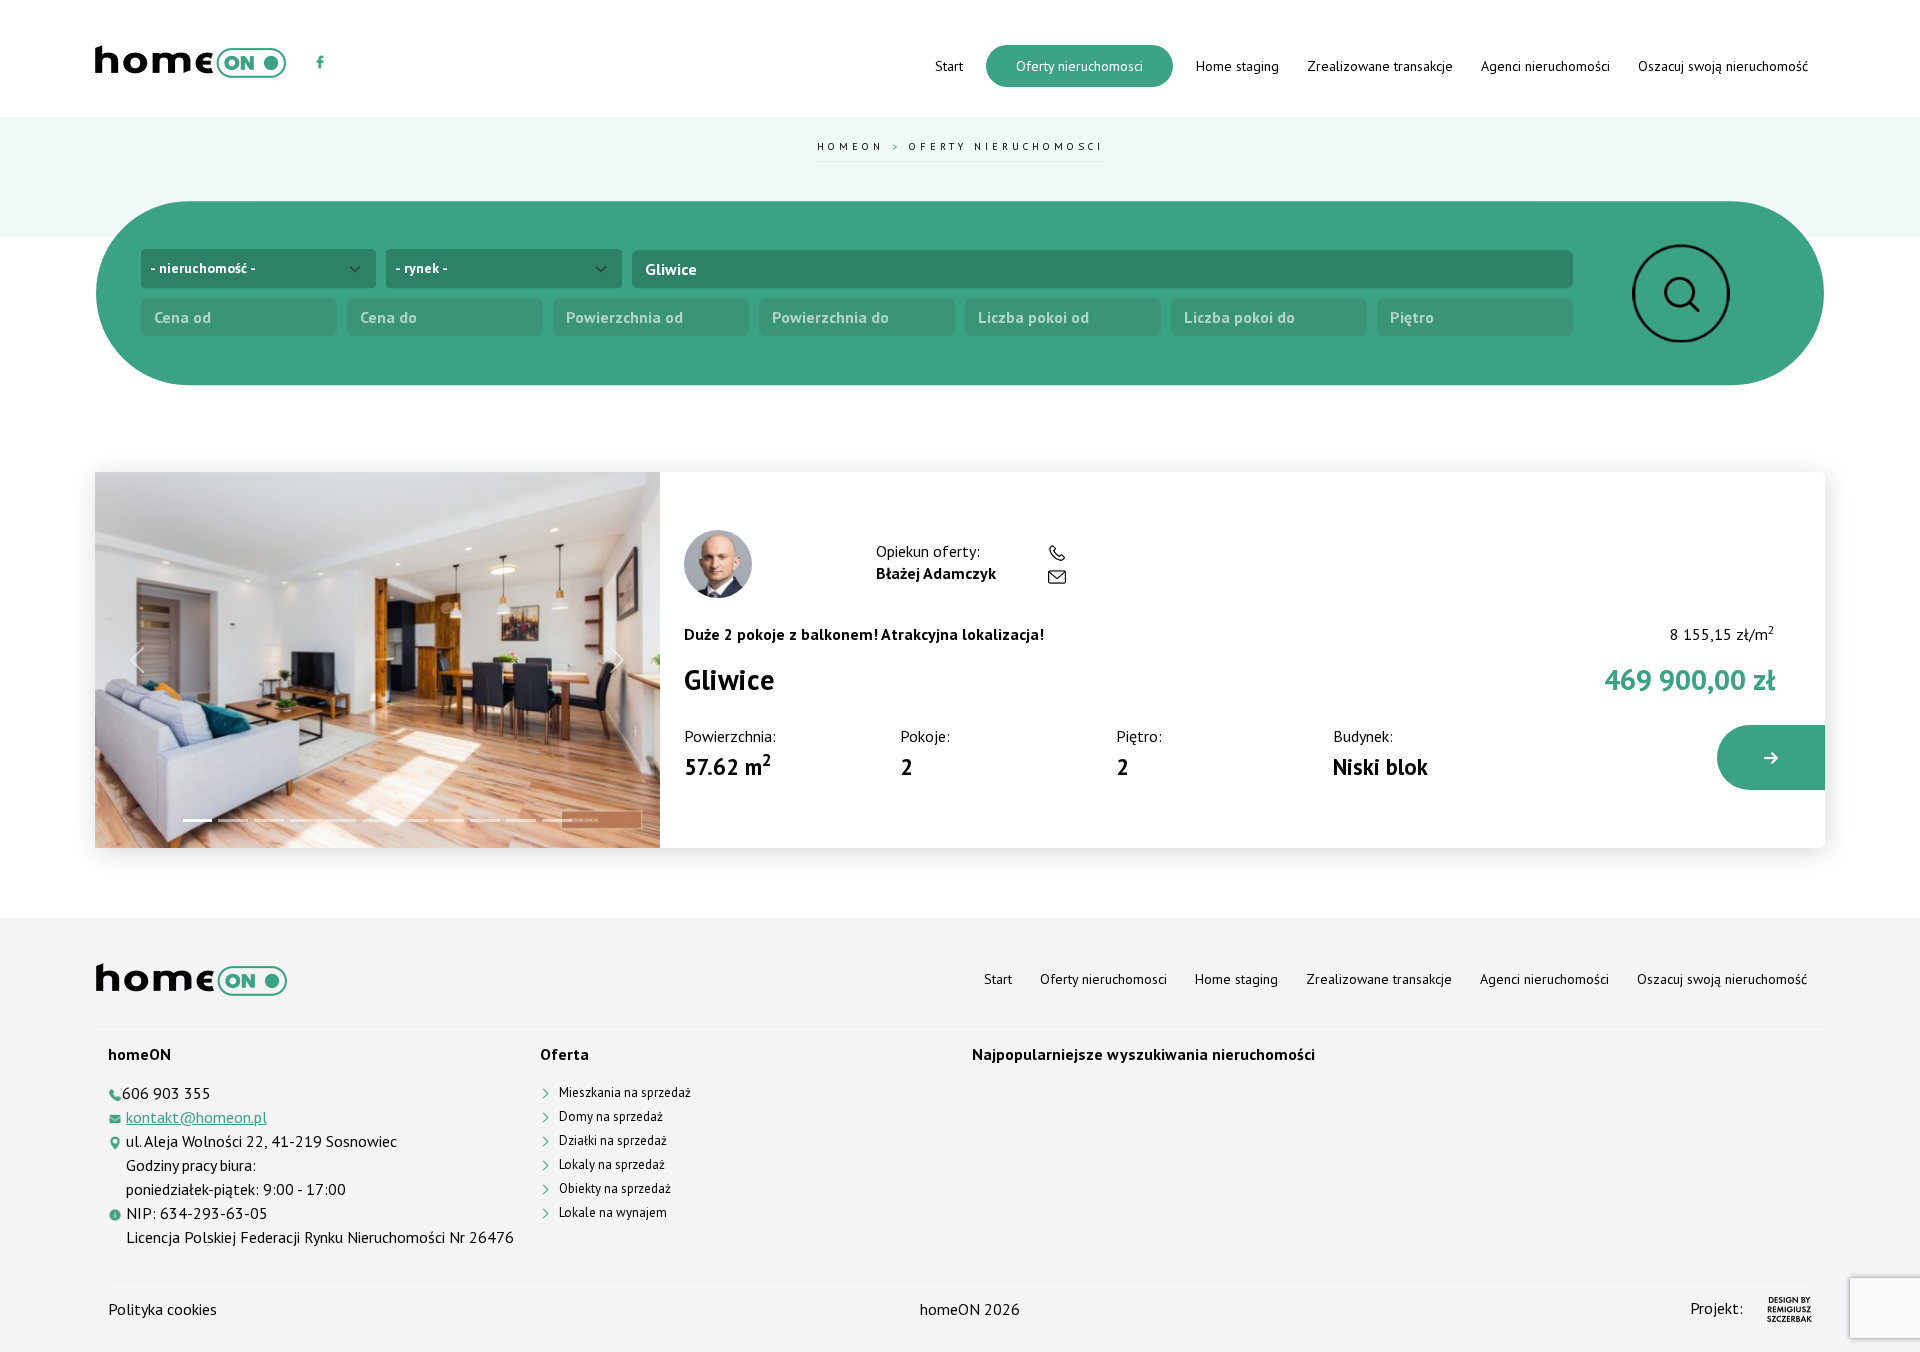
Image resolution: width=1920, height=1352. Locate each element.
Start (949, 66)
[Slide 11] (557, 820)
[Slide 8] (449, 820)
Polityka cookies (162, 1309)
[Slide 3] (269, 820)
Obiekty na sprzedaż (615, 1188)
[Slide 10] (521, 820)
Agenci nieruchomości (1545, 66)
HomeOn (850, 146)
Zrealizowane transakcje (1380, 66)
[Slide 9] (485, 820)
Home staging (1237, 66)
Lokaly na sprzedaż (612, 1164)
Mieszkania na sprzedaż (625, 1092)
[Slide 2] (233, 820)
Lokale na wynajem (613, 1212)
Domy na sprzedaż (611, 1116)
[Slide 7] (413, 820)
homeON (950, 1309)
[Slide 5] (341, 820)
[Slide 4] (305, 820)
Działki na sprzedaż (613, 1140)
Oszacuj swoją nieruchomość (1723, 66)
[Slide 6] (377, 820)
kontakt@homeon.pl (196, 1117)
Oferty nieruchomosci (1079, 66)
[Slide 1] (198, 820)
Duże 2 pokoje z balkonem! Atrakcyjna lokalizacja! (864, 634)
